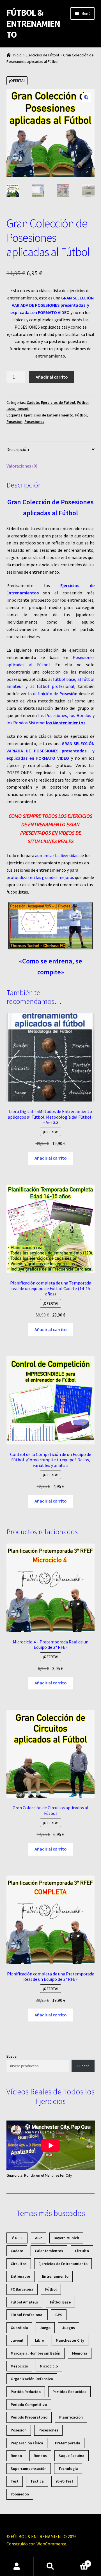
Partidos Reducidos (69, 2392)
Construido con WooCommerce (36, 2544)
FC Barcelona (22, 2289)
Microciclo (49, 2366)
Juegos (69, 2328)
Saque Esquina (72, 2456)
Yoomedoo (20, 2494)
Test (15, 2481)
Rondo (16, 2456)
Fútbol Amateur (24, 2302)
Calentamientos (49, 2251)
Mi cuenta (17, 2566)
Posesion (14, 422)
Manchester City (70, 2340)
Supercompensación (29, 2469)
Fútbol (81, 415)
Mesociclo (19, 2366)
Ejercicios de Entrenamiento (49, 415)
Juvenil (23, 409)
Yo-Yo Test (64, 2481)
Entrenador (20, 2276)
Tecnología (68, 2469)
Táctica (37, 2481)
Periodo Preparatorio (29, 2417)
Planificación (71, 2417)
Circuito (82, 2251)
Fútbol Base (60, 2302)
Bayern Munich (66, 2238)
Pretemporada (68, 2443)
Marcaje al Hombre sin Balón (35, 2353)
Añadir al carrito (52, 377)
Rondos (40, 2456)
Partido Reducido (26, 2392)
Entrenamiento (55, 2276)
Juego (45, 2328)
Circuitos (19, 2264)
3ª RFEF (17, 2238)
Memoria (80, 2353)
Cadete (33, 402)
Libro (40, 2340)
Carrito (78, 2562)
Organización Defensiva (32, 2379)
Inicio (17, 55)
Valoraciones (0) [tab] (22, 466)
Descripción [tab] (18, 449)
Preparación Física (27, 2443)
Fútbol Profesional (27, 2315)
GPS (59, 2315)
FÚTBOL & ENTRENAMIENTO (33, 24)
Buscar (12, 2056)
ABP (38, 2238)
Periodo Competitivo (29, 2405)
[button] (86, 97)
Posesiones (34, 422)
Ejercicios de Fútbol (42, 55)
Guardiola (19, 2328)
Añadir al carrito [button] (51, 1158)
